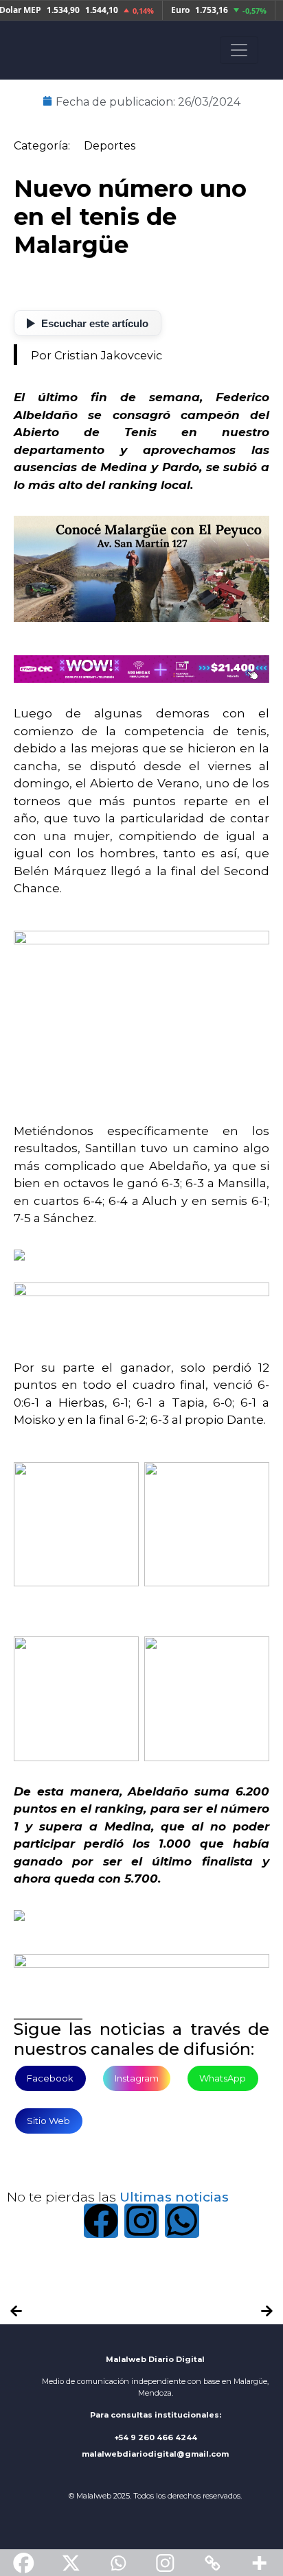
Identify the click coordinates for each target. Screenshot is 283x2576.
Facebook (50, 2078)
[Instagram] (141, 2221)
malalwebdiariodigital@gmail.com (155, 2454)
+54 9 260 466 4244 (156, 2437)
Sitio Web (48, 2121)
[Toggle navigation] (239, 50)
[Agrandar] (121, 1458)
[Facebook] (101, 2221)
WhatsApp (223, 2078)
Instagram (137, 2078)
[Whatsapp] (182, 2221)
